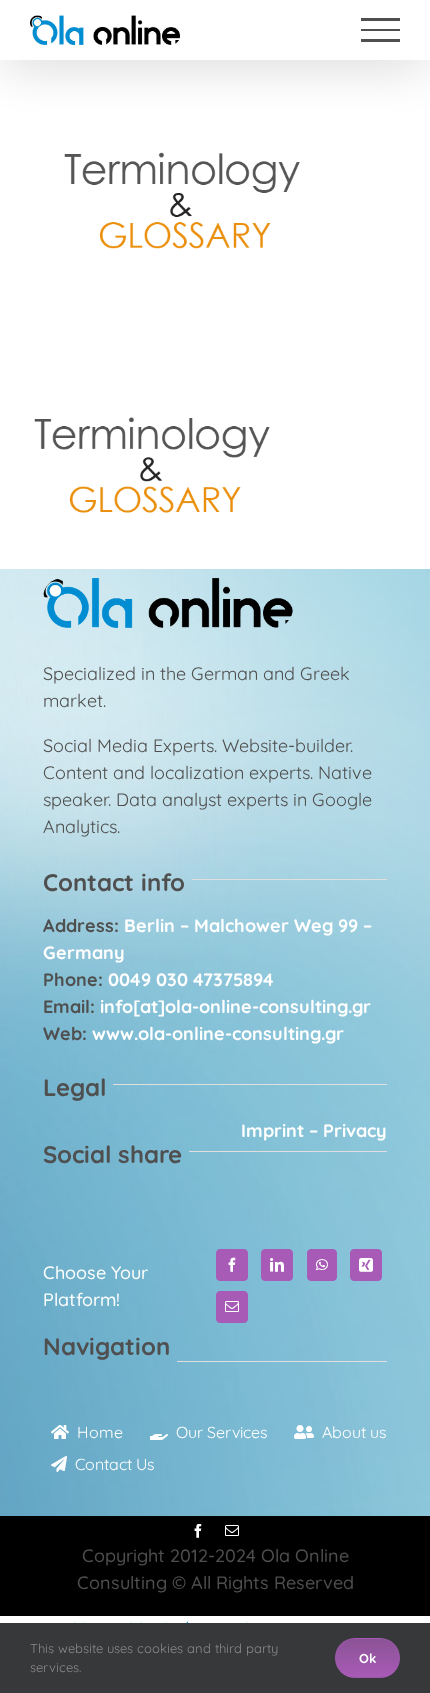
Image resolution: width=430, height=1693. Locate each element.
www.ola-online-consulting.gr (218, 1033)
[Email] (232, 1307)
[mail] (232, 1531)
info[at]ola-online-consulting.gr (235, 1006)
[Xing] (366, 1265)
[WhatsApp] (322, 1265)
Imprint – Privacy (314, 1130)
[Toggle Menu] (380, 29)
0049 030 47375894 (191, 979)
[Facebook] (232, 1265)
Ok (367, 1658)
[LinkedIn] (277, 1265)
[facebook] (198, 1531)
